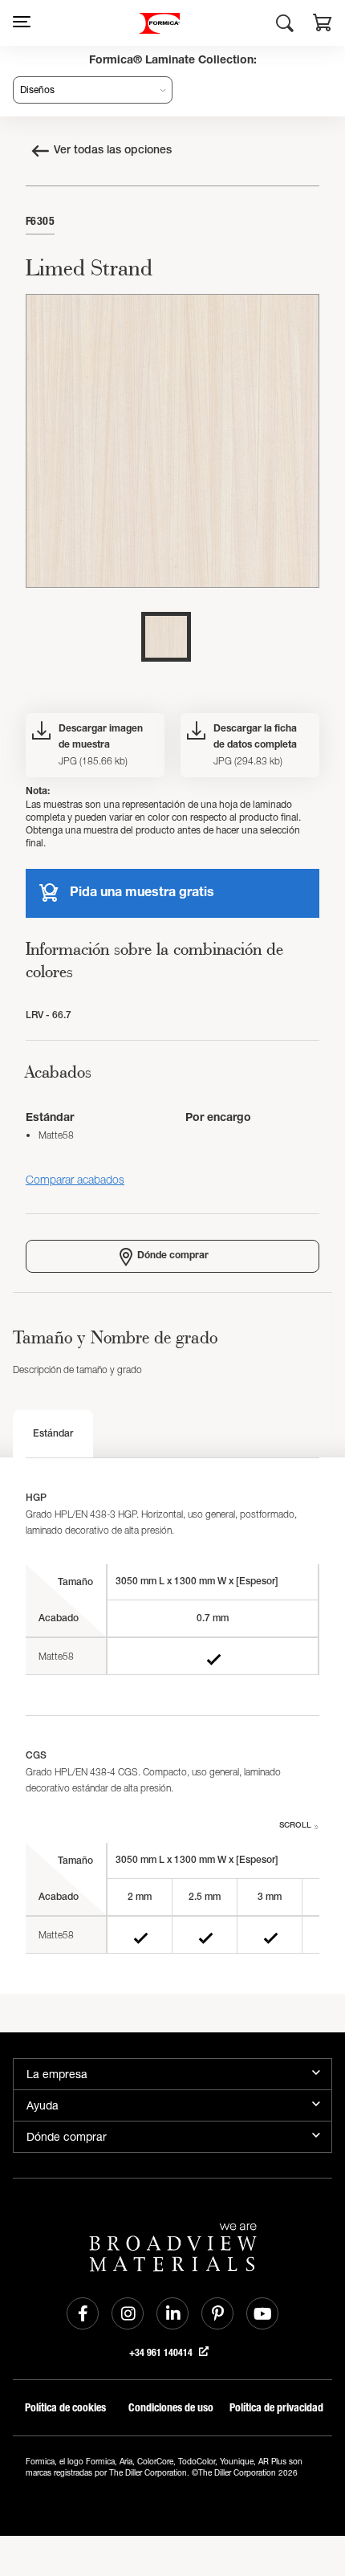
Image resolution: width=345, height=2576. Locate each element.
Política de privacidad (276, 2408)
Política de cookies (65, 2408)
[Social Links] (83, 2313)
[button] (323, 25)
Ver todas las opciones (113, 151)
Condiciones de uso (171, 2408)
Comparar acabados (75, 1179)
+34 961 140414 (162, 2353)
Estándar (53, 1434)
